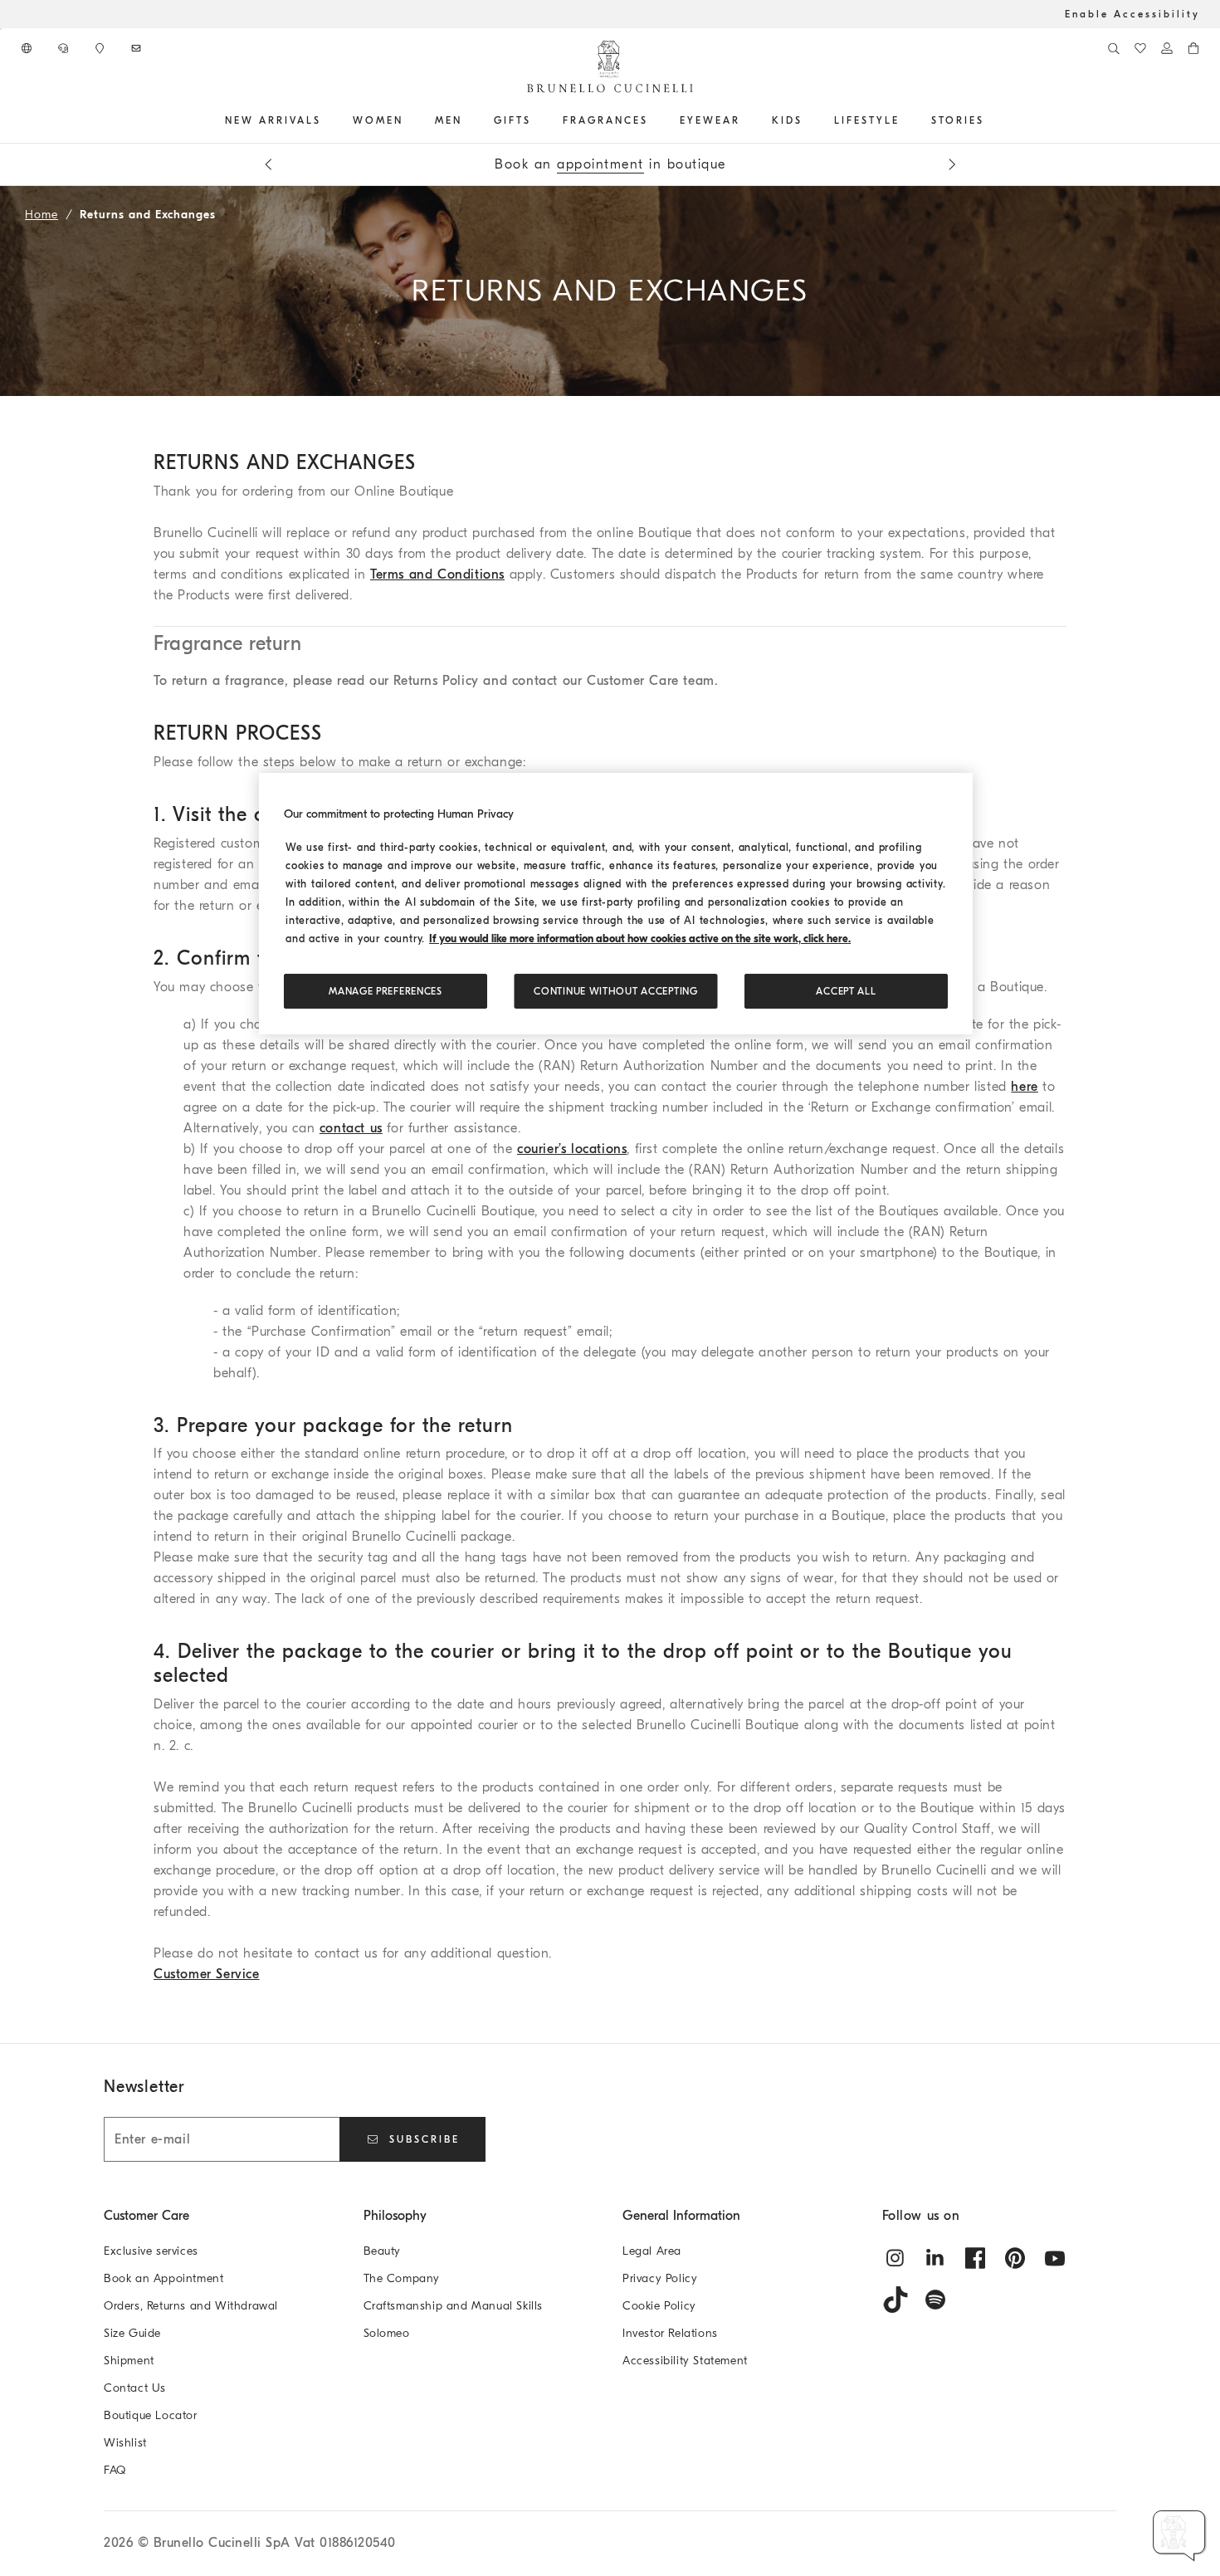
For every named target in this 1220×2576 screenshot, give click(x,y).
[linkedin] (935, 2258)
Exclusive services (151, 2251)
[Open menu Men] (468, 120)
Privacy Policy (660, 2278)
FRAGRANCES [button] (605, 120)
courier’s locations (572, 1149)
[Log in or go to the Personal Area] (1167, 48)
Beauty (383, 2251)
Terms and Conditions (437, 574)
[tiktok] (895, 2300)
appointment (600, 164)
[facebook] (975, 2258)
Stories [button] (958, 120)
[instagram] (895, 2258)
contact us (351, 1128)
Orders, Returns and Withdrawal (191, 2306)
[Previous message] (268, 164)
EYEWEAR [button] (710, 120)
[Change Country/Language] (28, 48)
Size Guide (132, 2333)
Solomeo (387, 2333)
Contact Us (135, 2388)
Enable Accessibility (1132, 14)
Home (41, 215)
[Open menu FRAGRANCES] (654, 120)
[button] (1180, 2536)
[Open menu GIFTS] (537, 120)
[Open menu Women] (409, 120)
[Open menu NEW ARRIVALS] (327, 120)
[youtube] (1055, 2258)
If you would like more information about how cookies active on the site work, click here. (640, 939)
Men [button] (449, 120)
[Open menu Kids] (808, 120)
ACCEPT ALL (846, 991)
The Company (402, 2278)
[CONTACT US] (65, 48)
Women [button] (378, 120)
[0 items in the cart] (1193, 48)
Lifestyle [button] (867, 120)
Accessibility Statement (685, 2361)
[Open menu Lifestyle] (905, 120)
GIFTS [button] (512, 120)
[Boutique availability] (101, 48)
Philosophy (395, 2216)
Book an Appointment (163, 2278)
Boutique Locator (151, 2415)
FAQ (115, 2470)
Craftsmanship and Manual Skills (454, 2306)
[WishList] (1140, 48)
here (1024, 1087)
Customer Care (146, 2216)
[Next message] (952, 164)
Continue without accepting (615, 991)
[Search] (1114, 48)
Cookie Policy (659, 2306)
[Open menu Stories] (990, 120)
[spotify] (935, 2300)
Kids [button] (787, 120)
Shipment (129, 2361)
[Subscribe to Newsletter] (138, 48)
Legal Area (652, 2251)
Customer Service (207, 1974)
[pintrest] (1015, 2258)
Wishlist (125, 2443)
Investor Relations (670, 2333)
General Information (681, 2216)
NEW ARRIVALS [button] (273, 120)
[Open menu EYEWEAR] (746, 120)
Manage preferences (386, 991)
